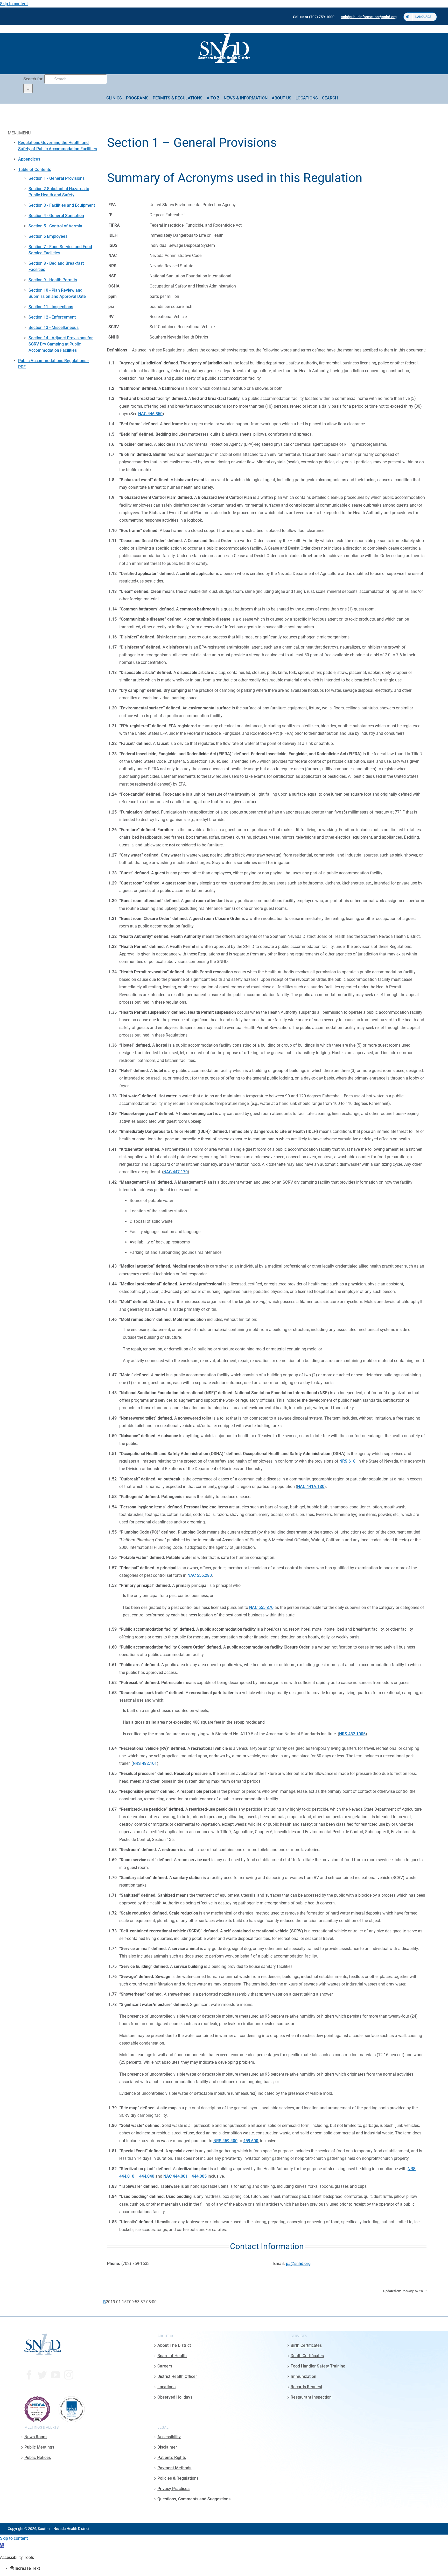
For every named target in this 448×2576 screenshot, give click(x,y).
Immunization (303, 2376)
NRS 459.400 (225, 2141)
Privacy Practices (173, 2488)
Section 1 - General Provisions (57, 178)
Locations (166, 2387)
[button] (2, 2546)
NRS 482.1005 (352, 1734)
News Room (36, 2437)
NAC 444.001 (176, 2176)
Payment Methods (174, 2468)
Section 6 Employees (48, 236)
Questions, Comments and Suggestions (194, 2499)
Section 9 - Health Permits (53, 280)
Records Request (306, 2387)
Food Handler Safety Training (318, 2366)
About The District (174, 2345)
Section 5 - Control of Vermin (55, 226)
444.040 (147, 2176)
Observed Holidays (175, 2397)
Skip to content (14, 4)
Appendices (29, 159)
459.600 (251, 2141)
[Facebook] (29, 2375)
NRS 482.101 (145, 1763)
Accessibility (169, 2437)
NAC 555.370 (261, 1607)
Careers (165, 2366)
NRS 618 (347, 1461)
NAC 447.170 (176, 1172)
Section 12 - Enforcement (52, 317)
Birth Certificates (306, 2345)
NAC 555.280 (200, 1575)
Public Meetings (39, 2447)
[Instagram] (69, 2375)
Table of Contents (35, 170)
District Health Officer (177, 2376)
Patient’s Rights (172, 2457)
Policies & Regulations (178, 2478)
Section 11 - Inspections (51, 307)
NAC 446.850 (150, 414)
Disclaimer (167, 2447)
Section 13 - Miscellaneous (54, 328)
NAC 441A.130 (311, 1487)
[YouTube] (55, 2375)
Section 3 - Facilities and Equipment (62, 205)
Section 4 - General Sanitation (56, 216)
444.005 (199, 2176)
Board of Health (172, 2356)
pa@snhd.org (298, 2264)
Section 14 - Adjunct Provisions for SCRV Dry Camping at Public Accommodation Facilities (61, 344)
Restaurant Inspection (311, 2397)
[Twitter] (42, 2375)
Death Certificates (307, 2356)
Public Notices (38, 2457)
